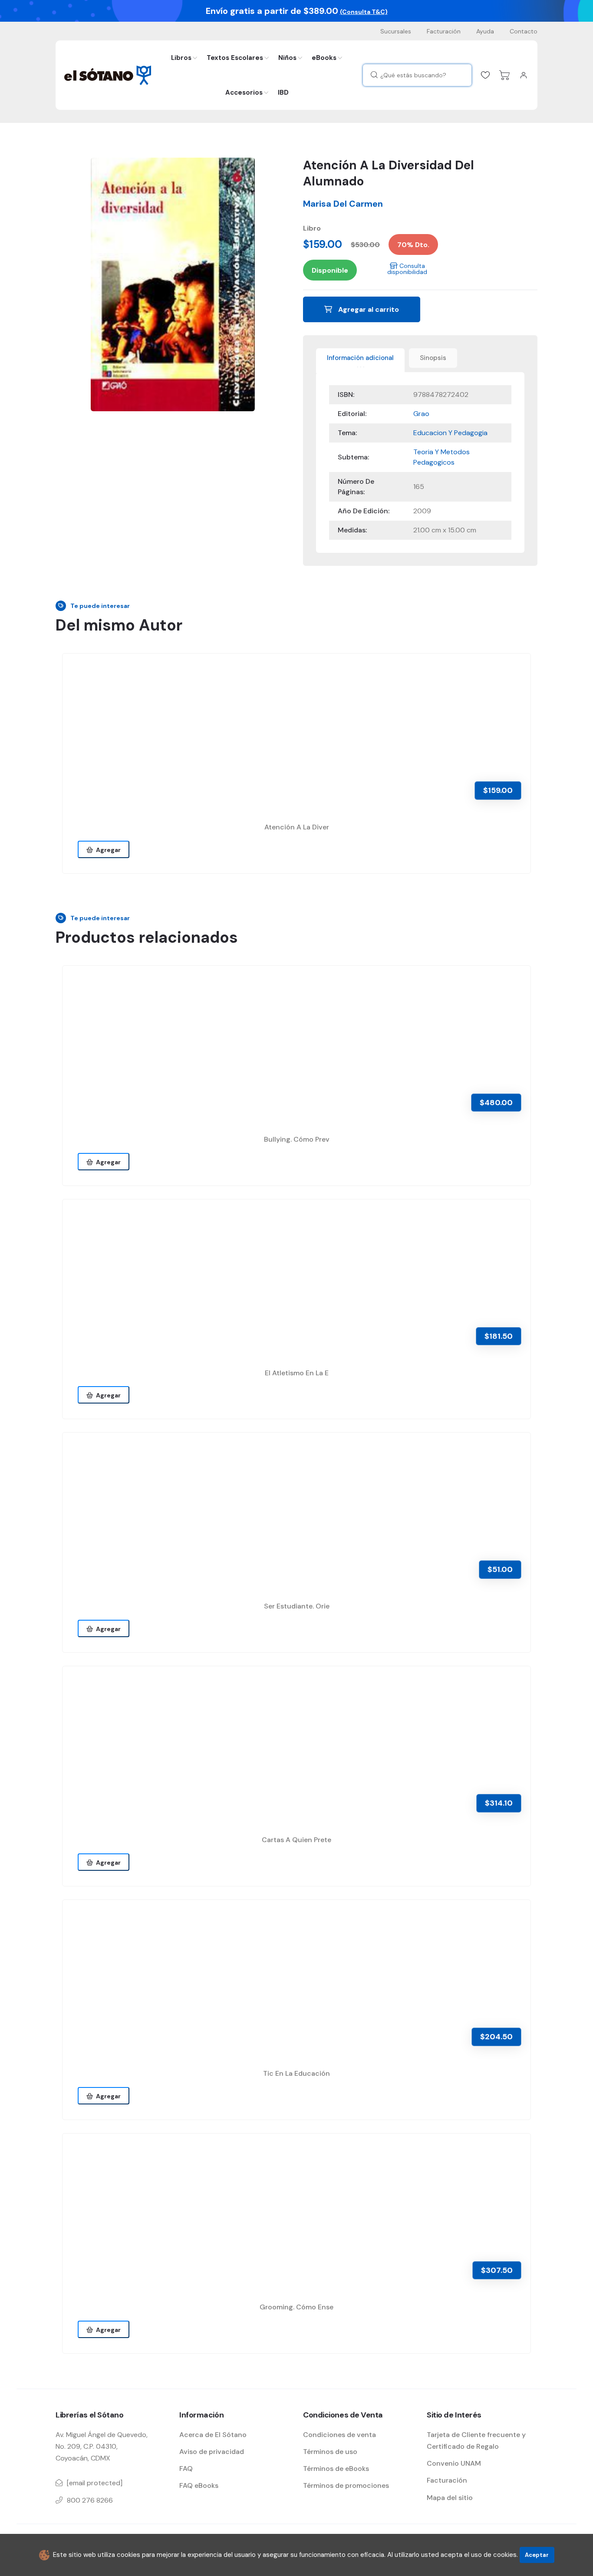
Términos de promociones (346, 2485)
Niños (287, 58)
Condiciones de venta (339, 2435)
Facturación (444, 31)
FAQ (186, 2469)
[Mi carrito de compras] (504, 75)
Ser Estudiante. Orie (297, 1606)
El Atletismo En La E (297, 1373)
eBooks (324, 58)
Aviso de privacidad (212, 2452)
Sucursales (396, 31)
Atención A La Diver (297, 827)
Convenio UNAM (454, 2463)
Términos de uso (330, 2452)
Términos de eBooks (336, 2469)
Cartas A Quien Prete (296, 1840)
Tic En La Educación (296, 2073)
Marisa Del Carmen (343, 204)
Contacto (524, 31)
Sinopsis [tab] (433, 358)
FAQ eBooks (199, 2485)
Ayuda (485, 31)
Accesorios (244, 92)
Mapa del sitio (450, 2498)
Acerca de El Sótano (213, 2435)
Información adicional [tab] (360, 358)
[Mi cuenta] (524, 75)
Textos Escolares (235, 58)
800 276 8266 (90, 2500)
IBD (283, 92)
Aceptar (537, 2555)
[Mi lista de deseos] (485, 75)
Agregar (107, 850)
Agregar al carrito (368, 309)
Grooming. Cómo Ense (296, 2307)
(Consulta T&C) (364, 12)
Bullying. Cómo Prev (297, 1139)
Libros (181, 58)
